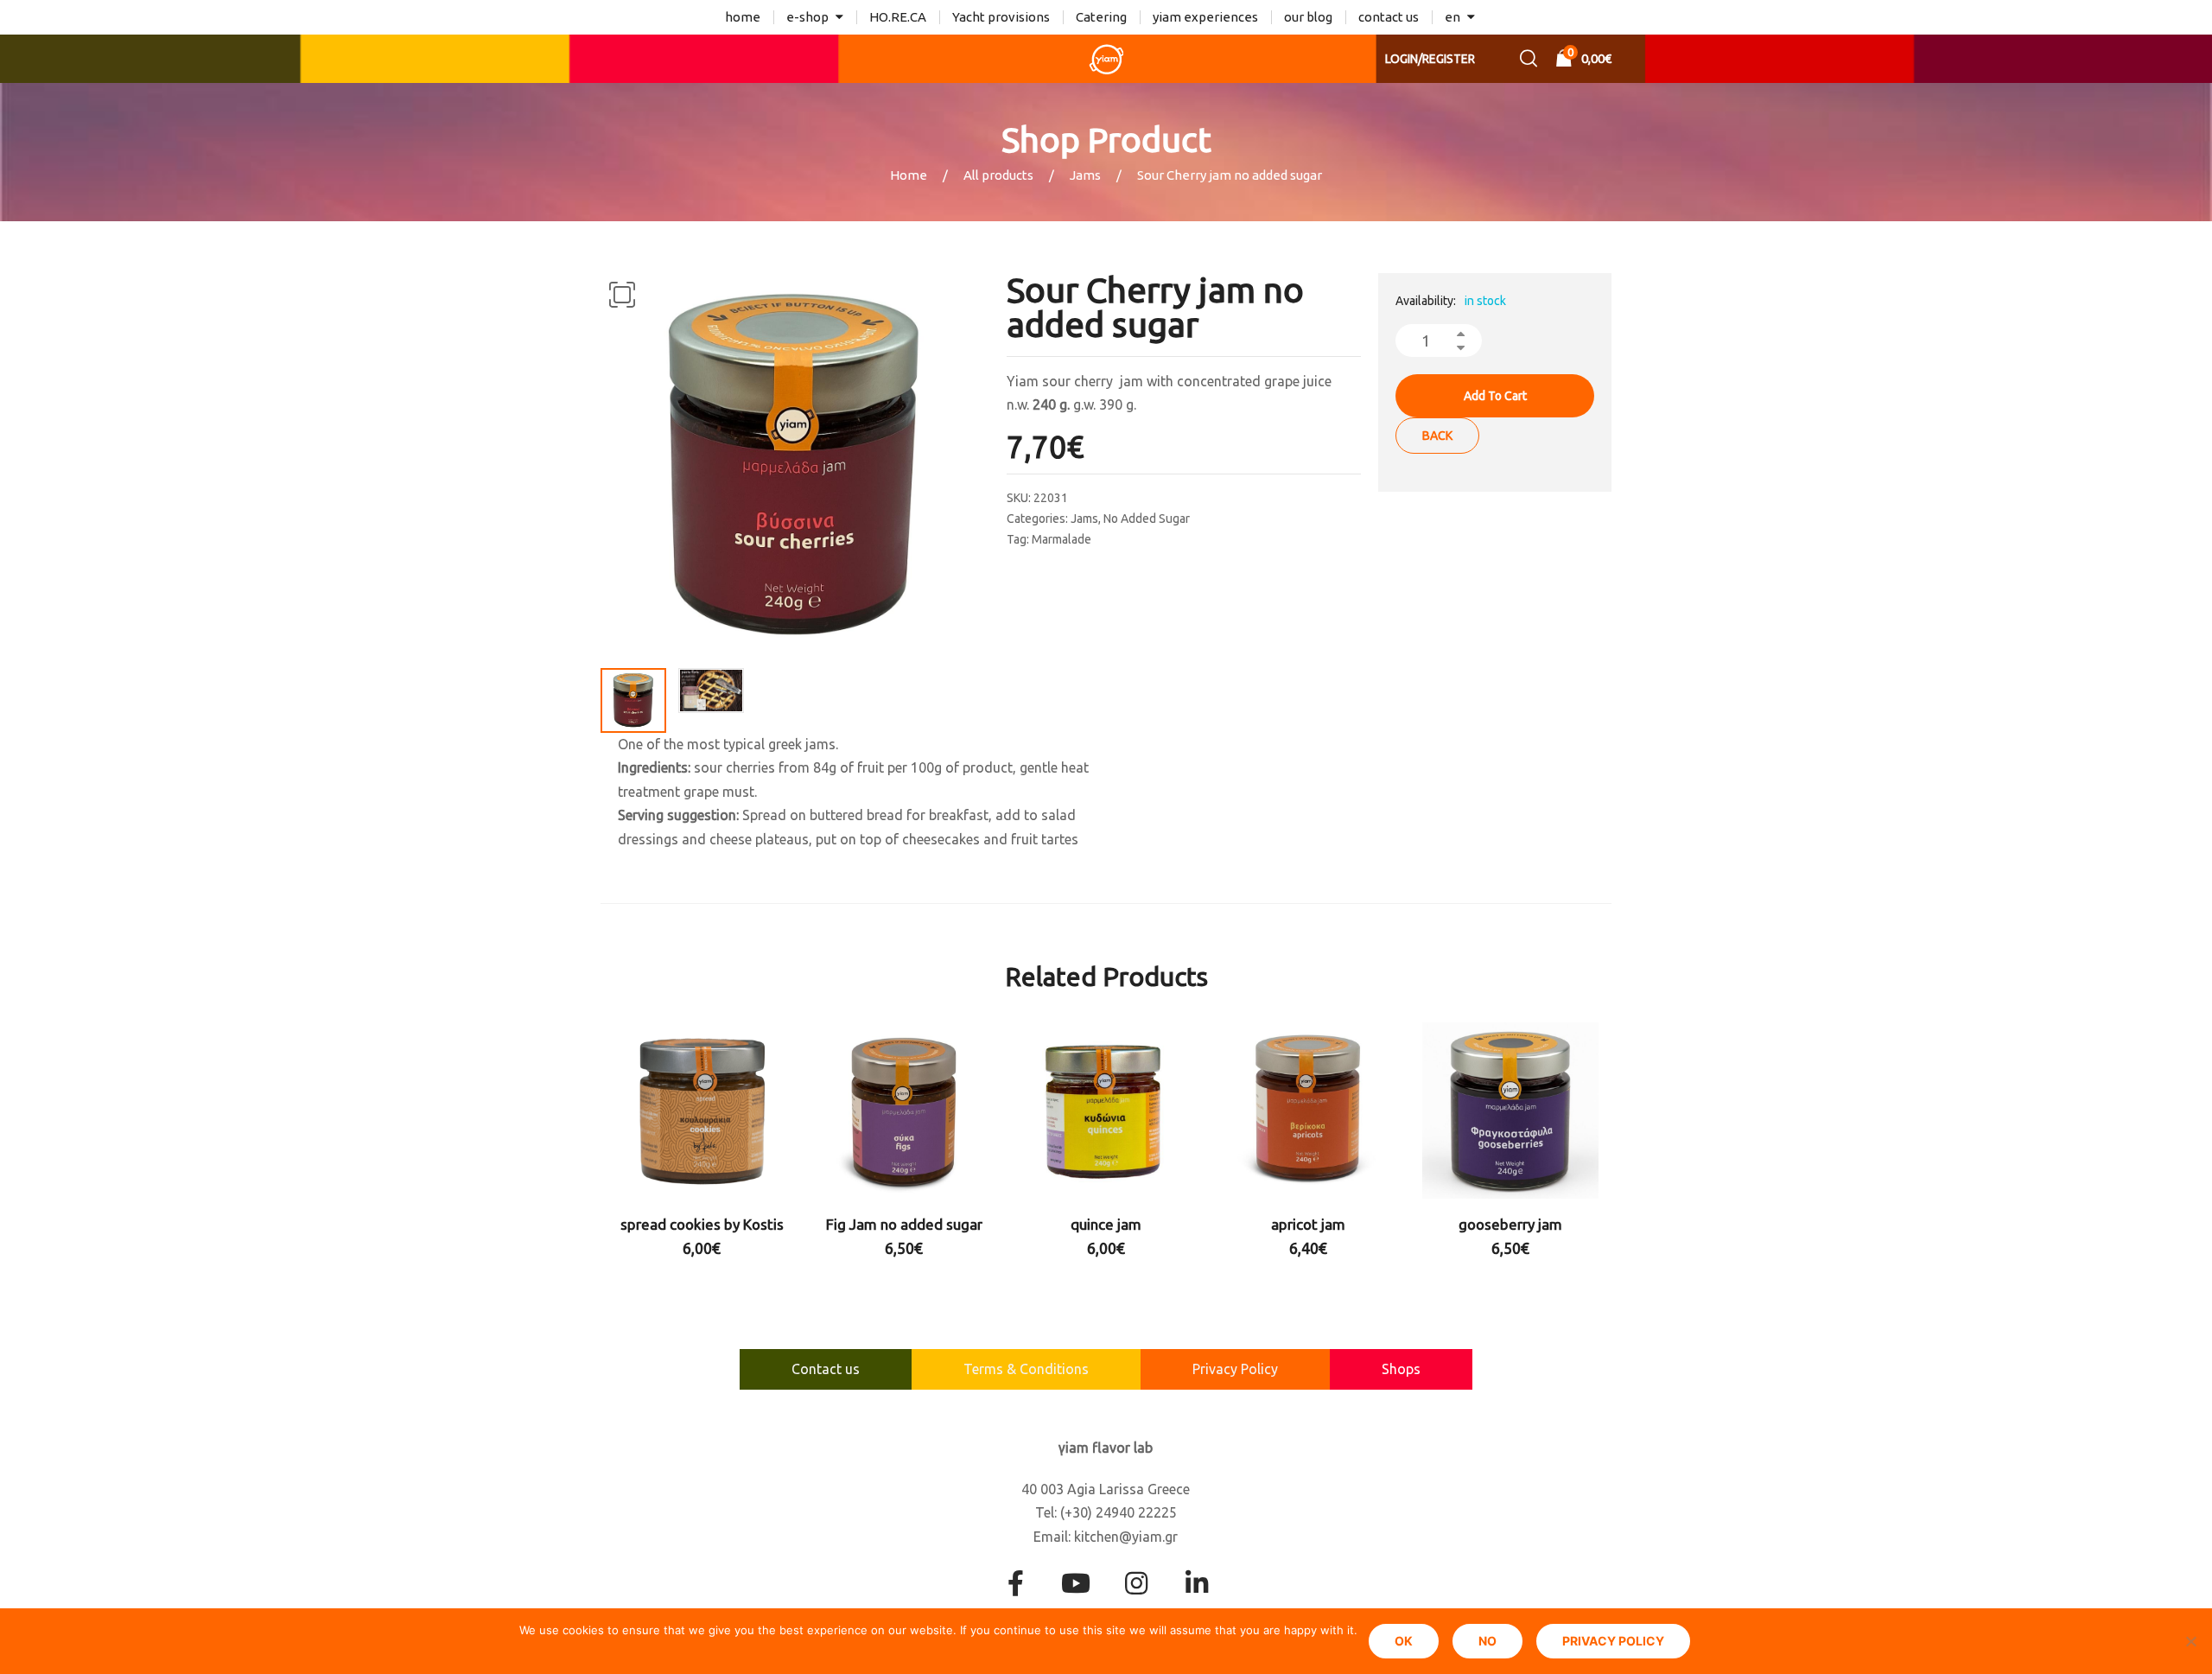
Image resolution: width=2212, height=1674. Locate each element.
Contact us (826, 1369)
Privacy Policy (1235, 1369)
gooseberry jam (1510, 1224)
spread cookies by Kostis (702, 1224)
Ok (1404, 1641)
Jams (1085, 175)
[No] (2190, 1641)
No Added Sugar (1147, 519)
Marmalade (1062, 539)
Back (1437, 436)
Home (909, 175)
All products (998, 175)
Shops (1401, 1369)
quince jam (1106, 1224)
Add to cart (1495, 396)
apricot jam (1308, 1224)
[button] (622, 295)
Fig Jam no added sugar (904, 1224)
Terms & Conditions (1026, 1369)
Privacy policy (1613, 1641)
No (1487, 1641)
